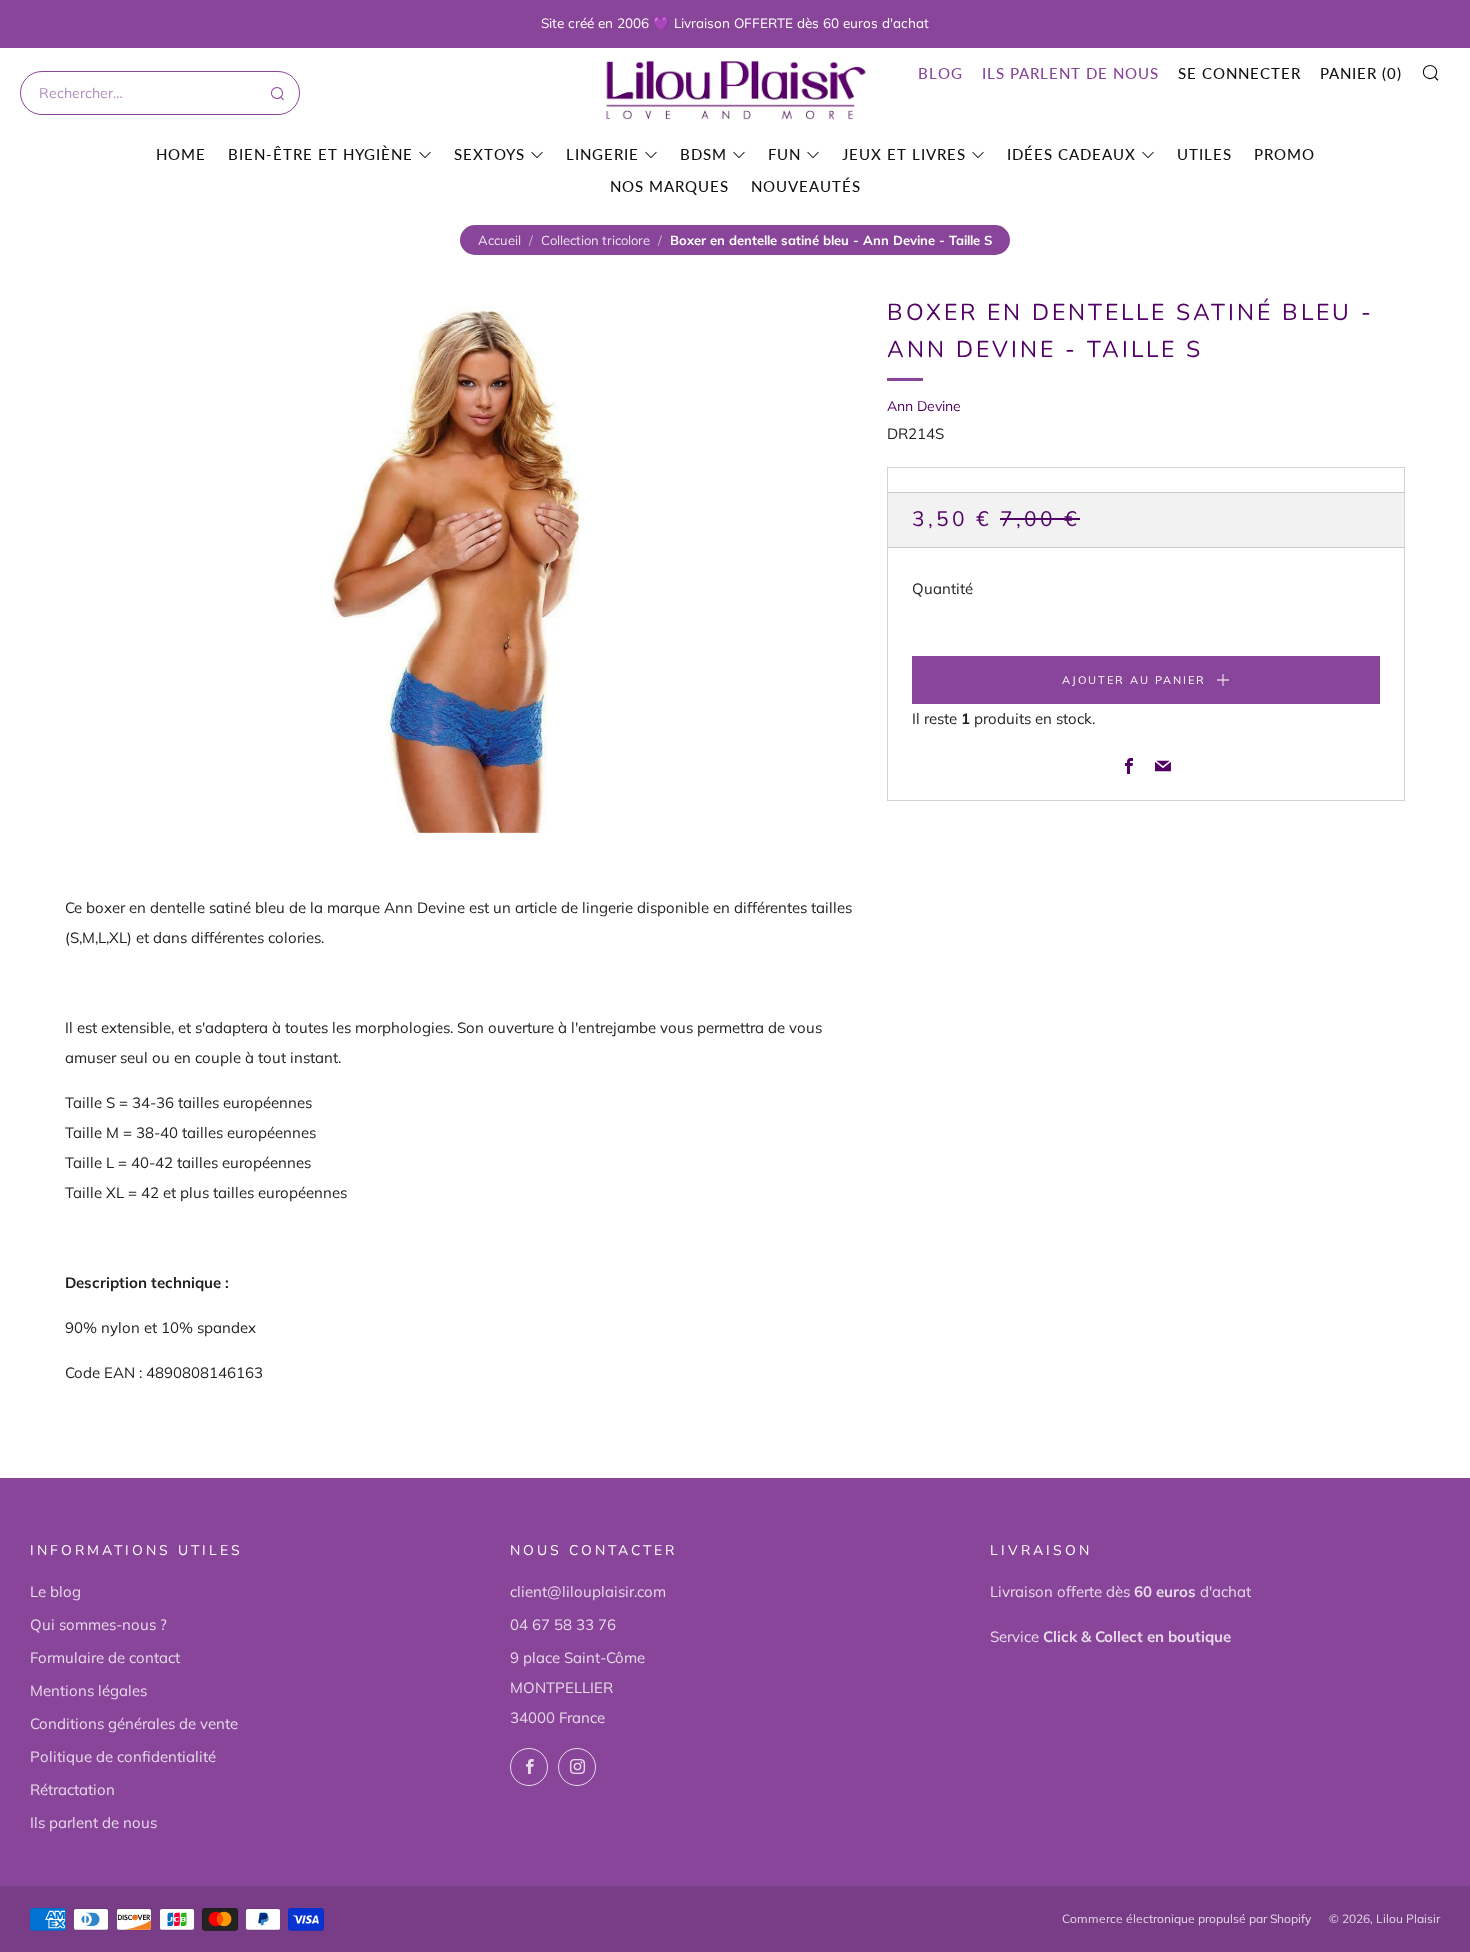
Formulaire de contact (105, 1657)
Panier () (1361, 73)
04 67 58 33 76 (563, 1624)
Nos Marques (669, 186)
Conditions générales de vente (134, 1723)
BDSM (703, 154)
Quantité (942, 588)
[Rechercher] (276, 93)
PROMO (1284, 154)
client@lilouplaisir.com (588, 1591)
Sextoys (489, 154)
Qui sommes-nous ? (98, 1624)
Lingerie (602, 154)
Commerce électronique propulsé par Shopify (1186, 1918)
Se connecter (1239, 73)
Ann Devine (924, 406)
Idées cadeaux (1071, 154)
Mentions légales (88, 1690)
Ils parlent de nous (1070, 73)
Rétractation (72, 1789)
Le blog (55, 1591)
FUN (784, 154)
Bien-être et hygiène (320, 154)
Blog (940, 73)
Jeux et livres (904, 154)
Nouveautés (806, 186)
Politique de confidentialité (123, 1756)
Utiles (1204, 154)
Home (181, 154)
